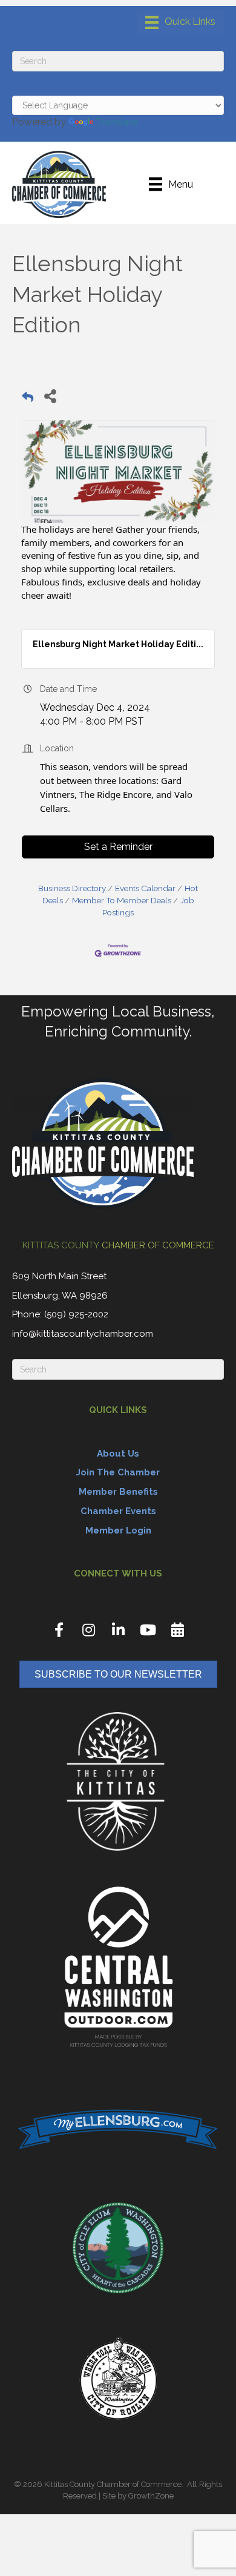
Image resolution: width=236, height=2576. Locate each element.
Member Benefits (118, 1492)
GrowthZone (151, 2496)
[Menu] (180, 22)
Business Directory (72, 888)
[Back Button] (28, 399)
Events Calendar (145, 888)
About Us (118, 1454)
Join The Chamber (118, 1472)
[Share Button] (50, 396)
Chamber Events (118, 1511)
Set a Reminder (118, 847)
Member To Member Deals (122, 900)
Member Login (118, 1530)
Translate (116, 122)
